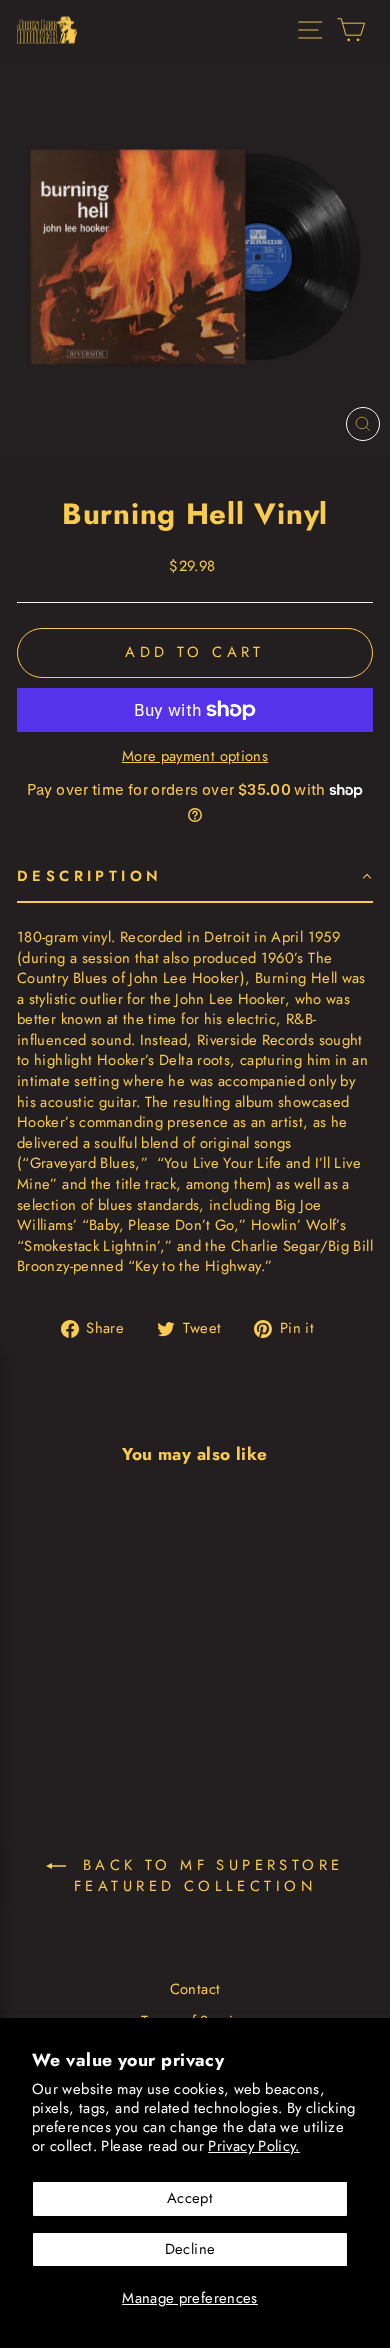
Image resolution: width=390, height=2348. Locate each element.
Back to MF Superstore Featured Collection (209, 1876)
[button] (195, 877)
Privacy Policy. (254, 2146)
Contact (195, 1989)
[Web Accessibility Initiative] (8, 2325)
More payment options (195, 756)
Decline (190, 2249)
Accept (190, 2198)
